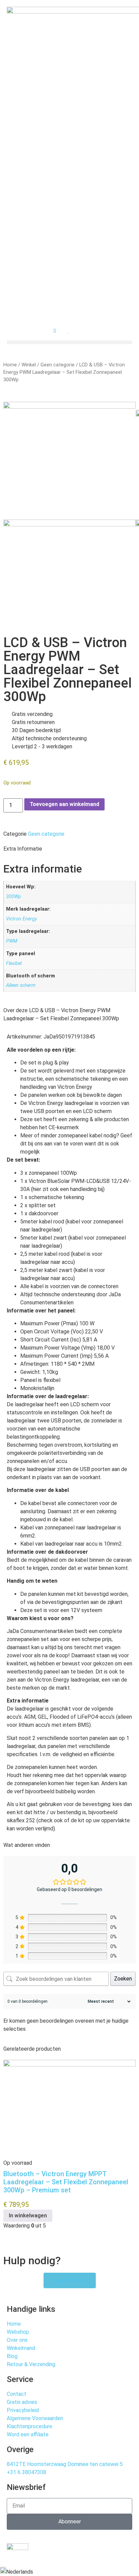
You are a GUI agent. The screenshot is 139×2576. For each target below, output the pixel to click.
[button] (69, 342)
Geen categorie (58, 365)
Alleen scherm (21, 985)
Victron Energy (22, 919)
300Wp (13, 897)
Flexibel (14, 963)
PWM (12, 941)
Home (10, 365)
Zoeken (123, 1979)
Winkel (29, 365)
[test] (69, 407)
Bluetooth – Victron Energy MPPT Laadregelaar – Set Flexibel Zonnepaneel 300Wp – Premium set (66, 2182)
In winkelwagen (28, 2215)
